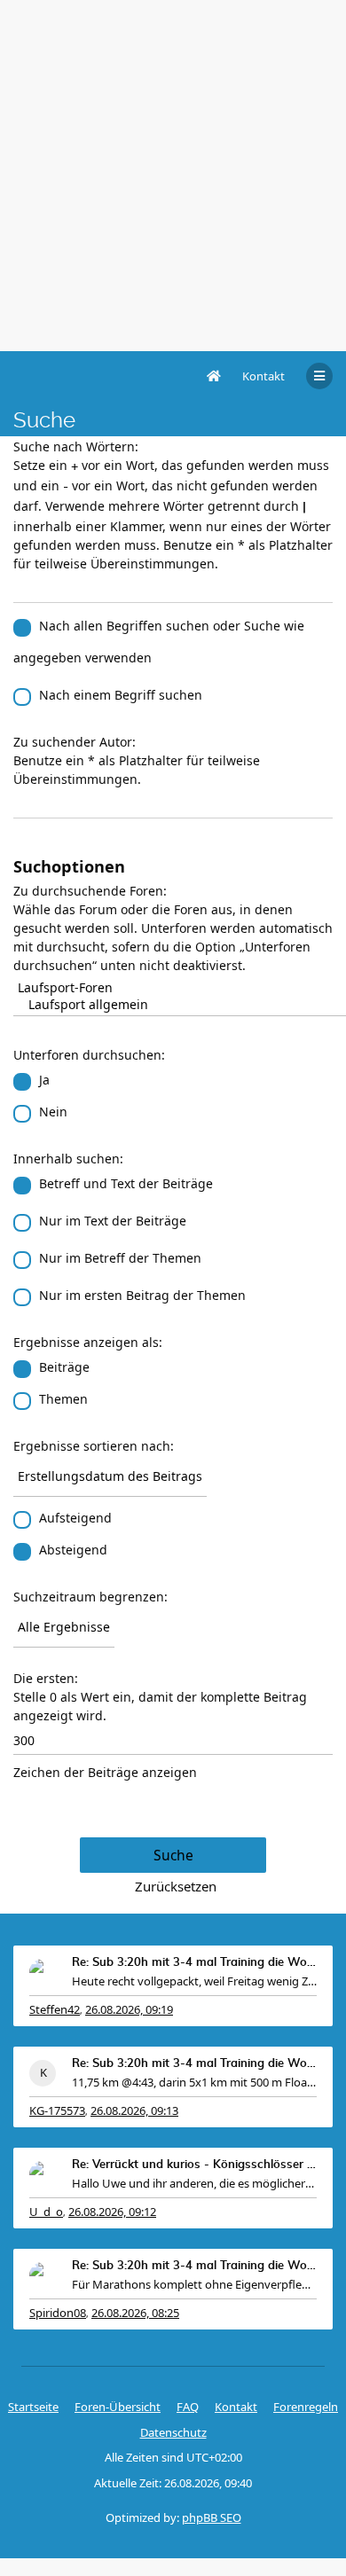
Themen (63, 1399)
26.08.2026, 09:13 (134, 2110)
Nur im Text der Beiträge (113, 1221)
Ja (44, 1080)
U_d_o (46, 2212)
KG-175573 (57, 2110)
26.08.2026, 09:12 (112, 2212)
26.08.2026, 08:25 (135, 2313)
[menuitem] (263, 376)
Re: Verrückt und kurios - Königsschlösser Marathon (194, 2165)
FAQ (188, 2407)
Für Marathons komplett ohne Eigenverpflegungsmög (194, 2284)
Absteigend (73, 1550)
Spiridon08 (58, 2313)
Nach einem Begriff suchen (121, 695)
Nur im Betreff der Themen (120, 1258)
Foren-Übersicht (118, 2407)
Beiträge (64, 1367)
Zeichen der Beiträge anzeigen (105, 1772)
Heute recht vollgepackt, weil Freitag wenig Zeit (194, 1981)
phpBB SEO (212, 2517)
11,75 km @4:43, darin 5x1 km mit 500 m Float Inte (194, 2082)
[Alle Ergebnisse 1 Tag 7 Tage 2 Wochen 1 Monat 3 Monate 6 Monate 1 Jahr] (173, 1627)
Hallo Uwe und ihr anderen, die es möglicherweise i (194, 2183)
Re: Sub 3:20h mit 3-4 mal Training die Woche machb (194, 1963)
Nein (53, 1112)
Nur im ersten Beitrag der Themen (142, 1295)
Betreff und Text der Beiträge (126, 1183)
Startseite (33, 2407)
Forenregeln (306, 2407)
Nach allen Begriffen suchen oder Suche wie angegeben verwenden (159, 642)
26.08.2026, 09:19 (129, 2009)
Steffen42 (55, 2009)
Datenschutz (173, 2432)
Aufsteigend (75, 1518)
